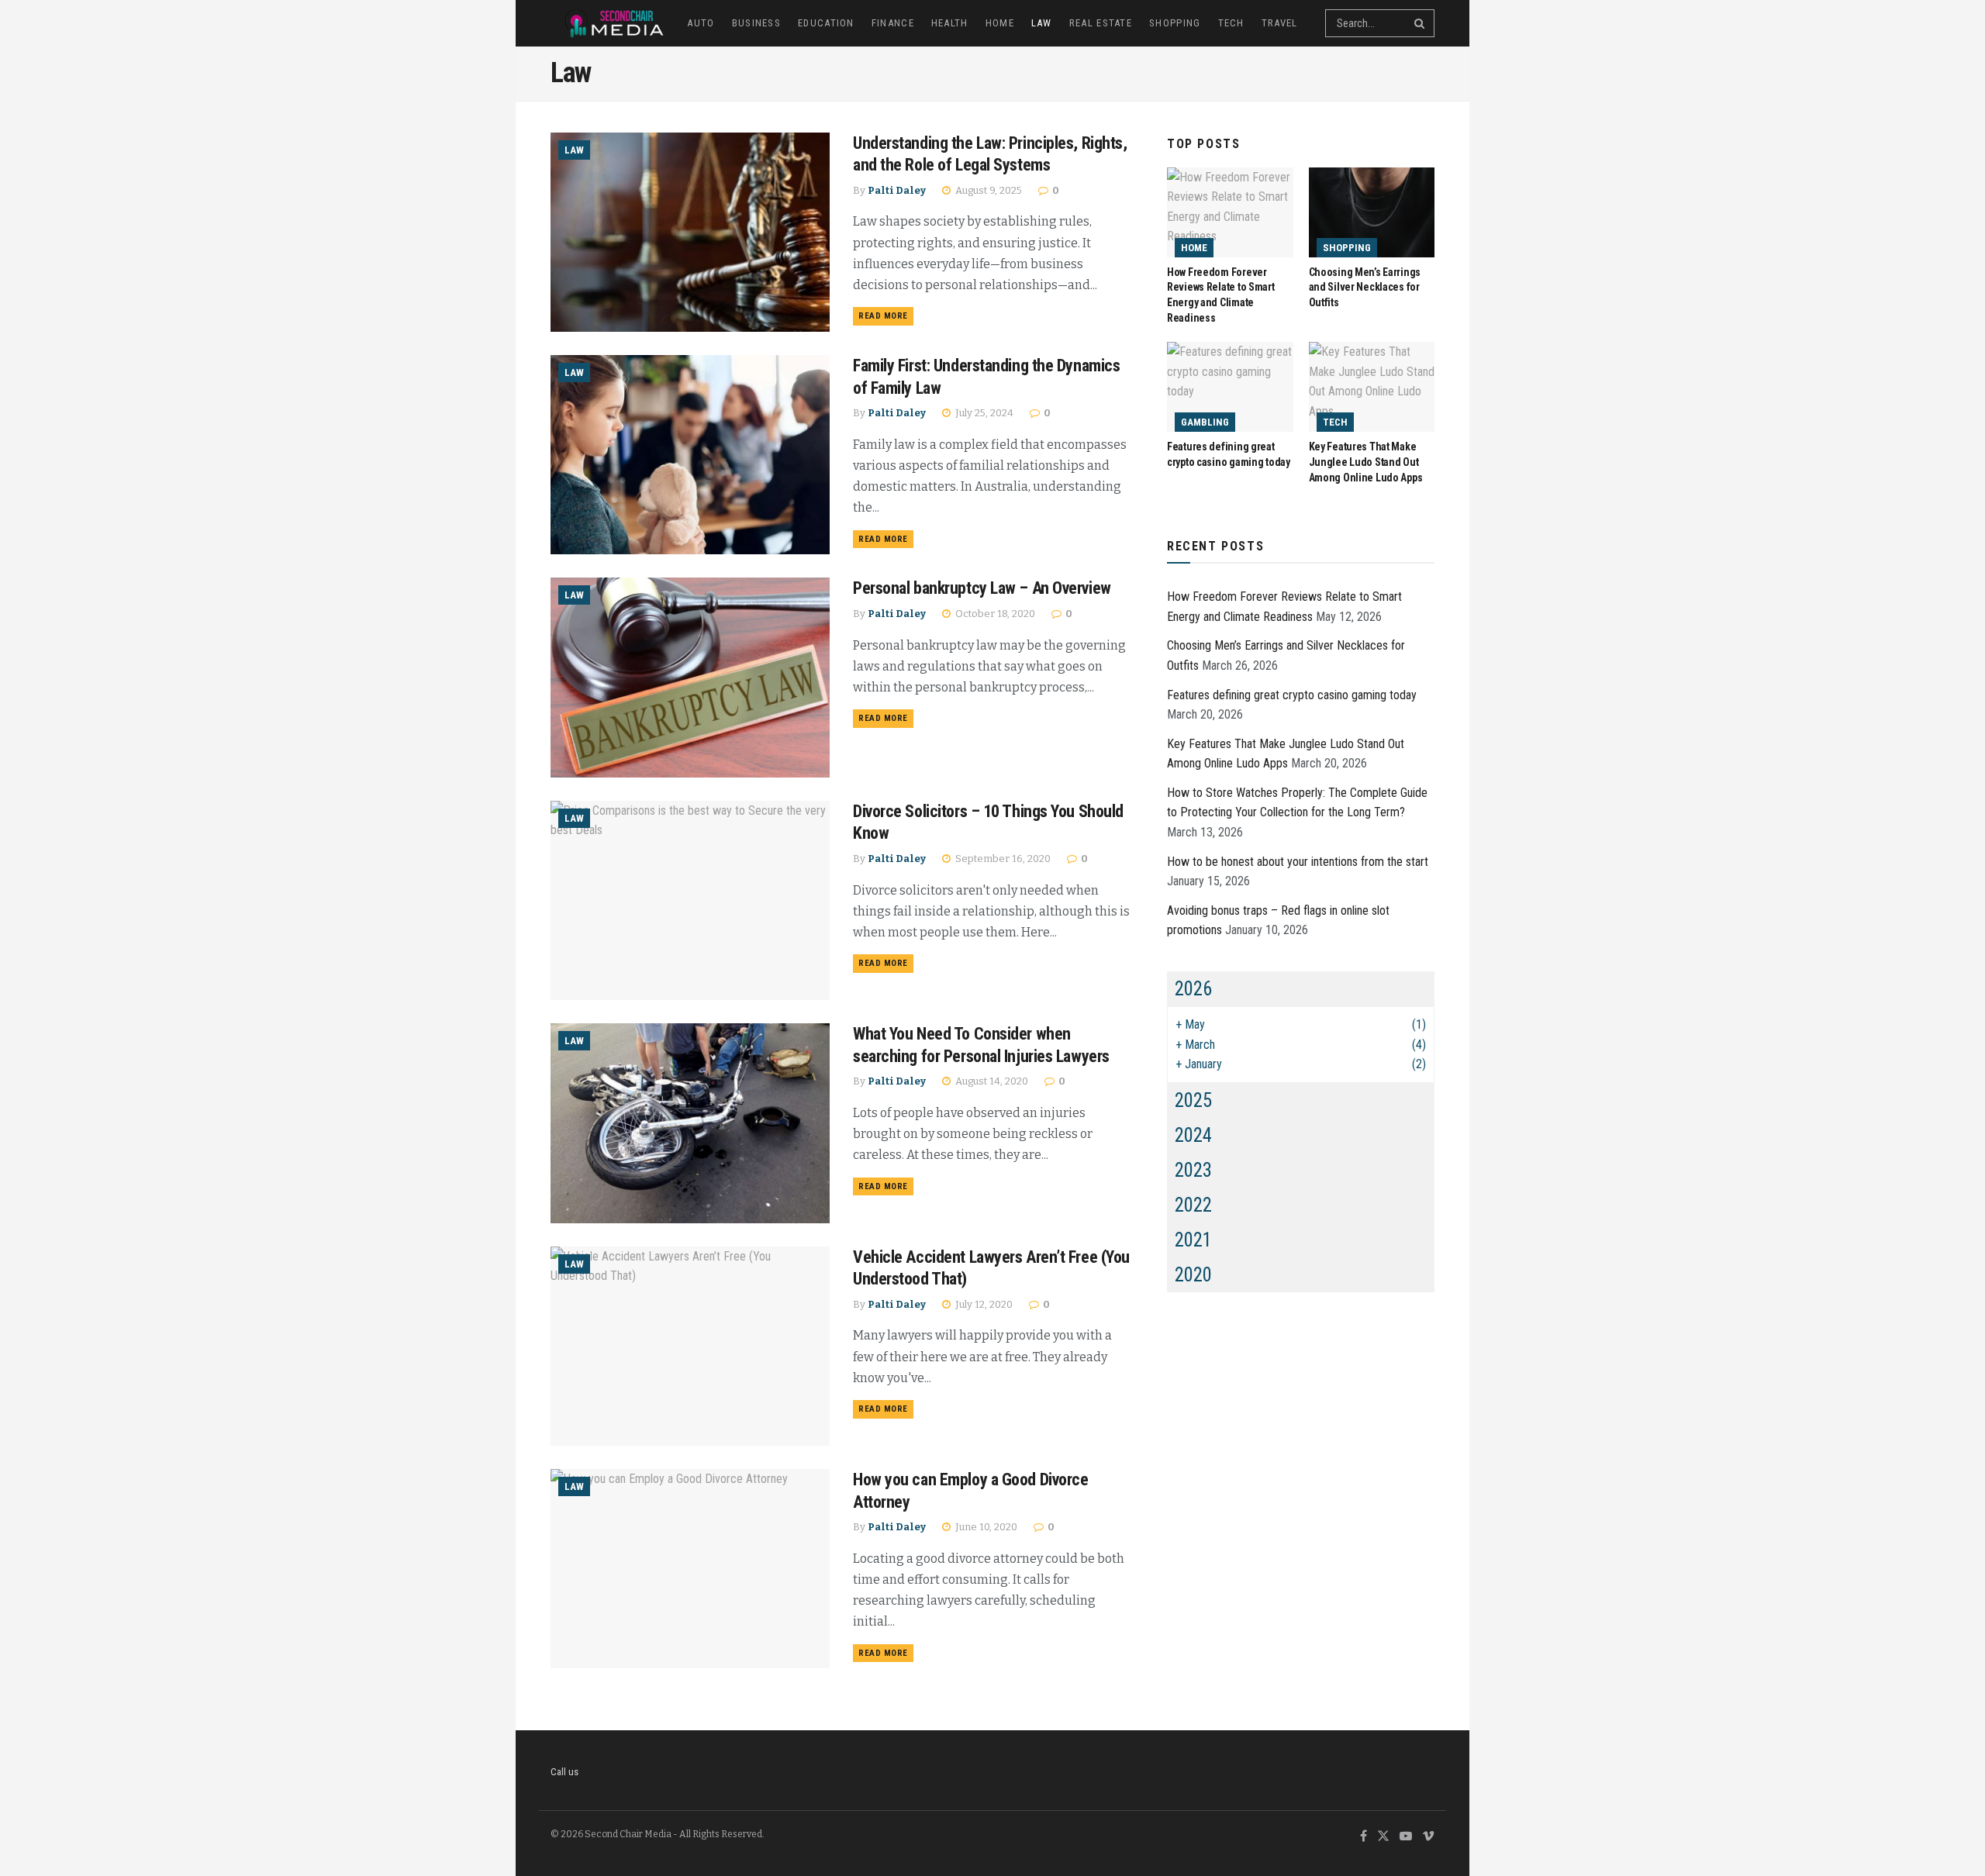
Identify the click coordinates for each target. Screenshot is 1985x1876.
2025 (1193, 1100)
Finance (893, 23)
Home (1000, 23)
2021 (1193, 1240)
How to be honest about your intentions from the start (1298, 862)
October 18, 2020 (994, 614)
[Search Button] (1421, 23)
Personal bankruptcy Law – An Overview (982, 588)
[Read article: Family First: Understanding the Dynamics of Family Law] (690, 455)
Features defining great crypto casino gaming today (1292, 695)
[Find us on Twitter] (1383, 1837)
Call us (564, 1772)
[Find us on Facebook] (1364, 1837)
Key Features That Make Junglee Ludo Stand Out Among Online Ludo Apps (1366, 462)
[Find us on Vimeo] (1428, 1837)
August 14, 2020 (991, 1081)
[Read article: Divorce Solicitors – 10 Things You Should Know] (690, 900)
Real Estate (1101, 23)
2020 (1193, 1275)
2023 (1193, 1170)
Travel (1280, 23)
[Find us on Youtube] (1406, 1837)
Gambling (1205, 422)
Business (756, 23)
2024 (1193, 1135)
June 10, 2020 (985, 1527)
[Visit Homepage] (608, 23)
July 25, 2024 (983, 413)
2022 (1193, 1205)
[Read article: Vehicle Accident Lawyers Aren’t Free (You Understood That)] (690, 1346)
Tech (1231, 23)
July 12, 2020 (983, 1304)
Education (826, 23)
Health (950, 23)
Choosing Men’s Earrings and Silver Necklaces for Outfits (1365, 287)
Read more (886, 316)
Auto (701, 23)
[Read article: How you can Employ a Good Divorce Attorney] (690, 1569)
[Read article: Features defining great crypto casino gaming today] (1230, 387)
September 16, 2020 (1002, 859)
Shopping (1175, 23)
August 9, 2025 (987, 190)
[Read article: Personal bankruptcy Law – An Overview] (690, 677)
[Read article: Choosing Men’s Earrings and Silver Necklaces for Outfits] (1372, 212)
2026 (1193, 989)
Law (1042, 23)
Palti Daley (897, 190)
